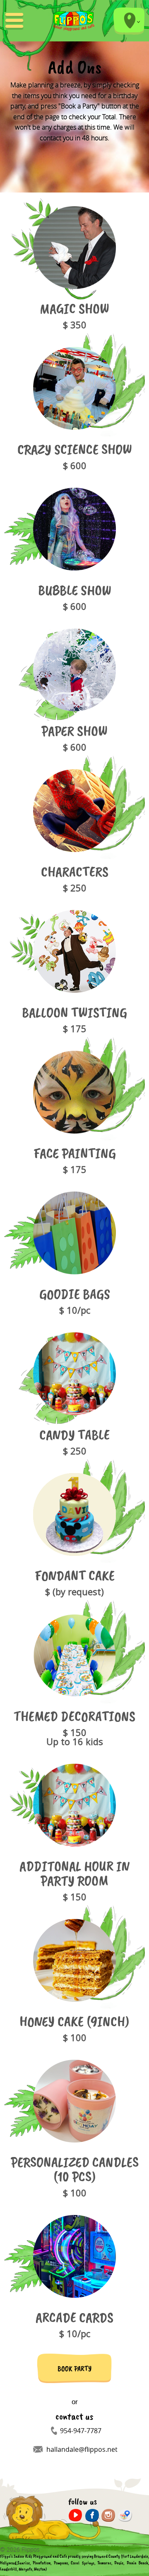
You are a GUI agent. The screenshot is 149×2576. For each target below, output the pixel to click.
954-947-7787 (81, 2431)
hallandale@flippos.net (82, 2449)
